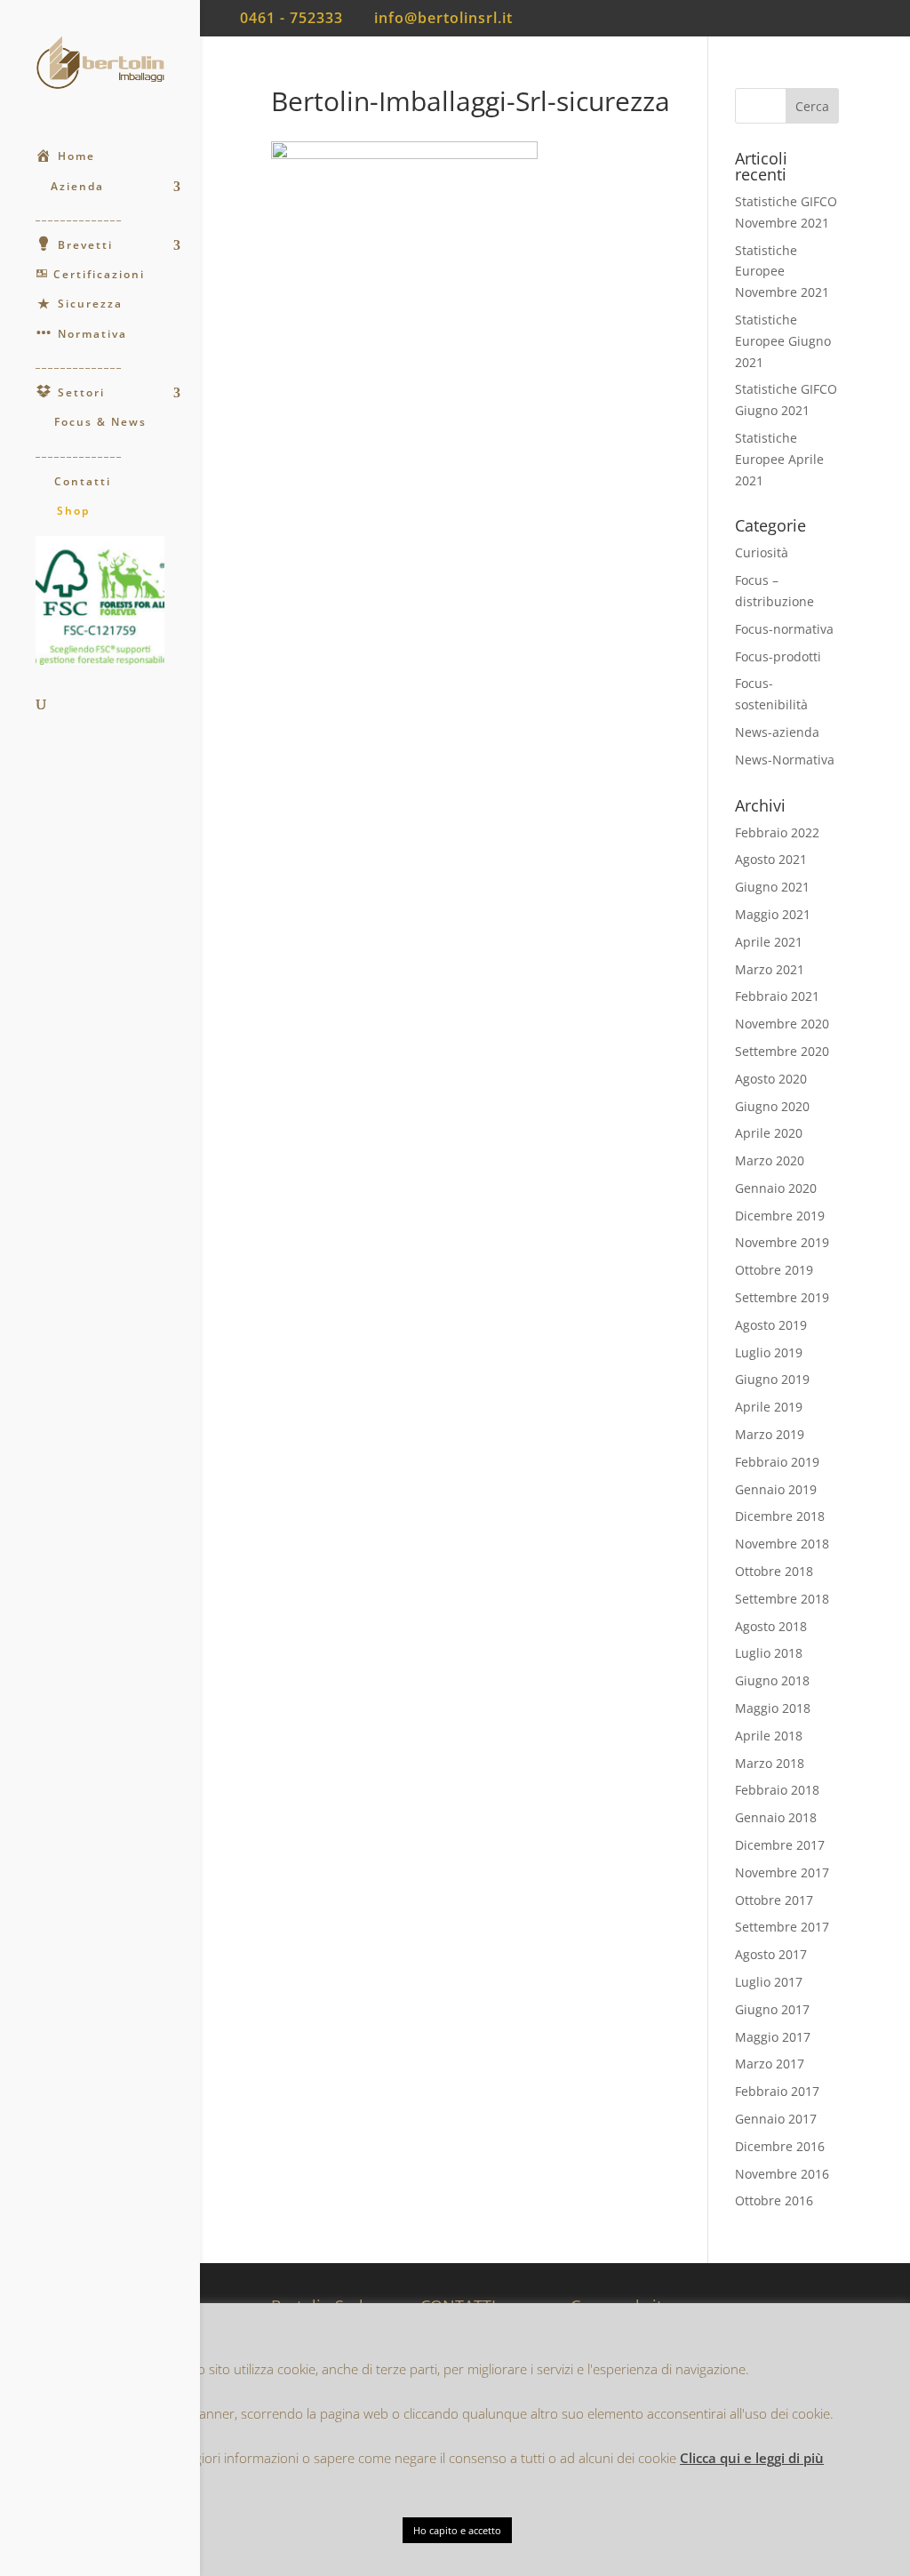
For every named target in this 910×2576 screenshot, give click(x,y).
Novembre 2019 (782, 1242)
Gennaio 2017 (776, 2119)
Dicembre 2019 (780, 1216)
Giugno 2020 (772, 1106)
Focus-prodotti (778, 656)
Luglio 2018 (769, 1653)
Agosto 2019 (771, 1325)
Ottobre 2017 (774, 1900)
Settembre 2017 (782, 1927)
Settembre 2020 (782, 1051)
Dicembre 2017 (780, 1845)
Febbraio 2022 (777, 832)
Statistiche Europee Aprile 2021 (779, 459)
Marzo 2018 (770, 1763)
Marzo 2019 (770, 1434)
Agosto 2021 (771, 859)
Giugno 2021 (772, 887)
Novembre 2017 (782, 1872)
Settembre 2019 (782, 1297)
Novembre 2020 (782, 1024)
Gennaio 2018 (776, 1817)
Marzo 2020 (770, 1160)
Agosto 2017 (771, 1954)
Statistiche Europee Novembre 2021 (782, 272)
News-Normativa (785, 760)
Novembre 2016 (782, 2174)
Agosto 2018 (771, 1626)
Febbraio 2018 (777, 1790)
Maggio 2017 (773, 2037)
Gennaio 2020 (776, 1188)
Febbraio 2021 (777, 996)
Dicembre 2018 (780, 1516)
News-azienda (777, 732)
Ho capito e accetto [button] (457, 2530)
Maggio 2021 (773, 914)
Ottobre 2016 (774, 2200)
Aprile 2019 (769, 1407)
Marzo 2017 (770, 2064)
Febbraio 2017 (777, 2091)
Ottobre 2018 (774, 1571)
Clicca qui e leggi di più (752, 2458)
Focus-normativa (784, 629)
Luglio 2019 (769, 1352)
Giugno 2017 (772, 2009)
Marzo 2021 (770, 969)
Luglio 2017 (769, 1982)
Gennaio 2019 (776, 1489)
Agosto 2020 (771, 1079)
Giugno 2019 (772, 1379)
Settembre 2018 (782, 1599)
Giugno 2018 (772, 1680)
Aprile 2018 (769, 1736)
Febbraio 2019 (777, 1462)
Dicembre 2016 (780, 2146)
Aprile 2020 (769, 1133)
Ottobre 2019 (774, 1270)
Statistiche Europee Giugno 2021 (783, 341)
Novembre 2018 (782, 1544)
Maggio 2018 (773, 1708)
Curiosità (762, 552)
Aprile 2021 (769, 942)
